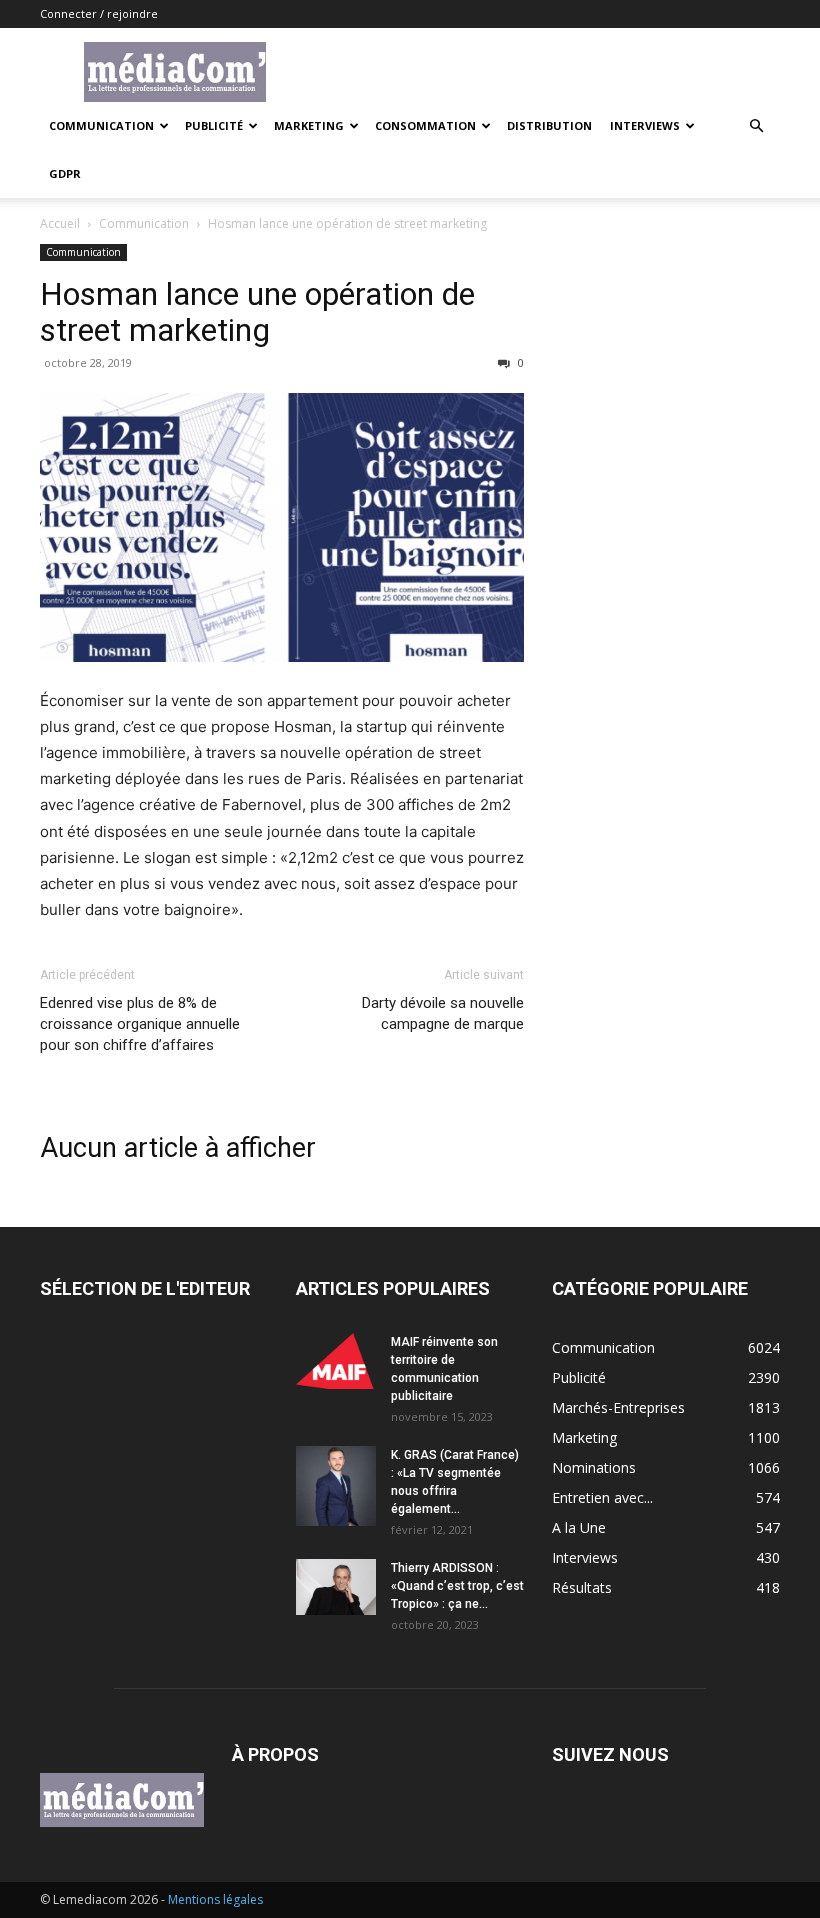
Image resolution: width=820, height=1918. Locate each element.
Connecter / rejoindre (99, 13)
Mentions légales (215, 1899)
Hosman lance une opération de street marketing (257, 312)
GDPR (65, 173)
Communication (101, 125)
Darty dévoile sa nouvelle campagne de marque (443, 1013)
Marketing (309, 125)
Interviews (645, 125)
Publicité (214, 125)
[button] (756, 126)
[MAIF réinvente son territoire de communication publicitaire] (336, 1361)
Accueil (60, 223)
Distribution (549, 125)
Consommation (425, 125)
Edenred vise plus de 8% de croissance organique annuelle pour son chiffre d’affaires (140, 1024)
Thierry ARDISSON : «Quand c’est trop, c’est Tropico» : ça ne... (457, 1586)
